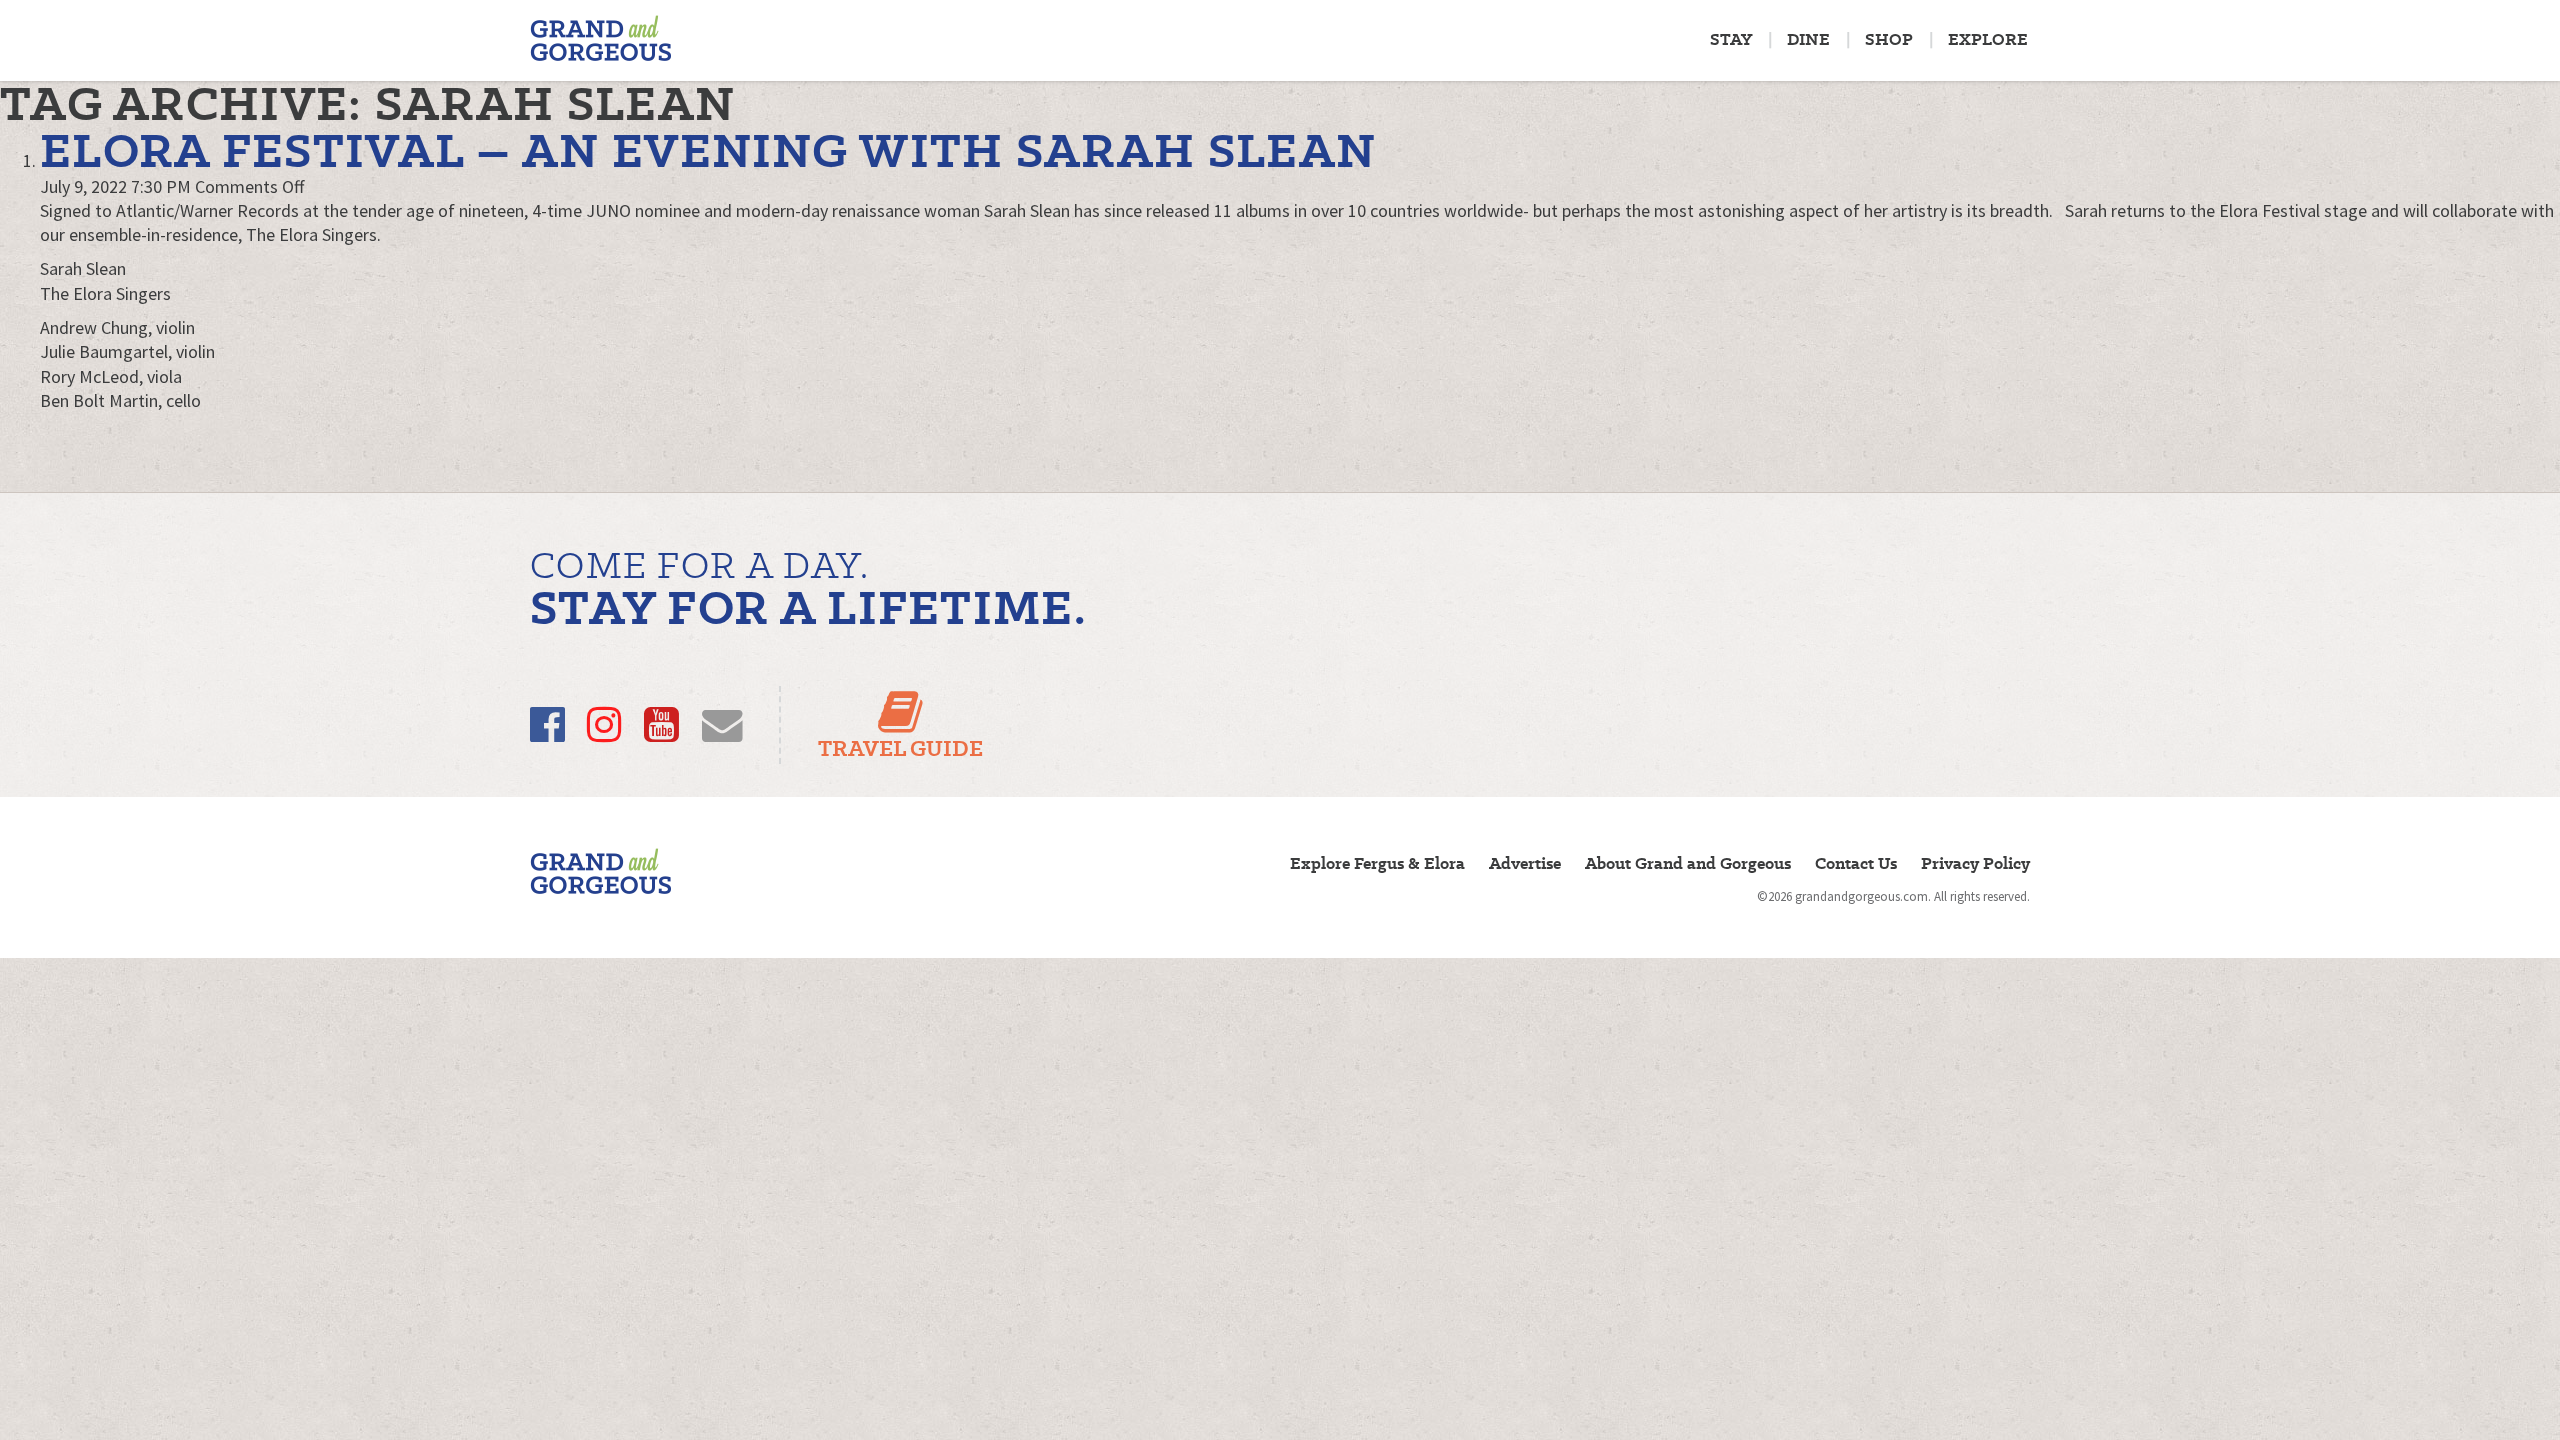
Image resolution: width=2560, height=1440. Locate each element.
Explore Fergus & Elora (1377, 863)
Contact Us (1856, 863)
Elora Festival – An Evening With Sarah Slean (708, 150)
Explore (1988, 39)
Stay (1731, 39)
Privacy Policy (1975, 863)
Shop (1889, 39)
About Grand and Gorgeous (1688, 863)
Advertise (1525, 863)
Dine (1808, 39)
